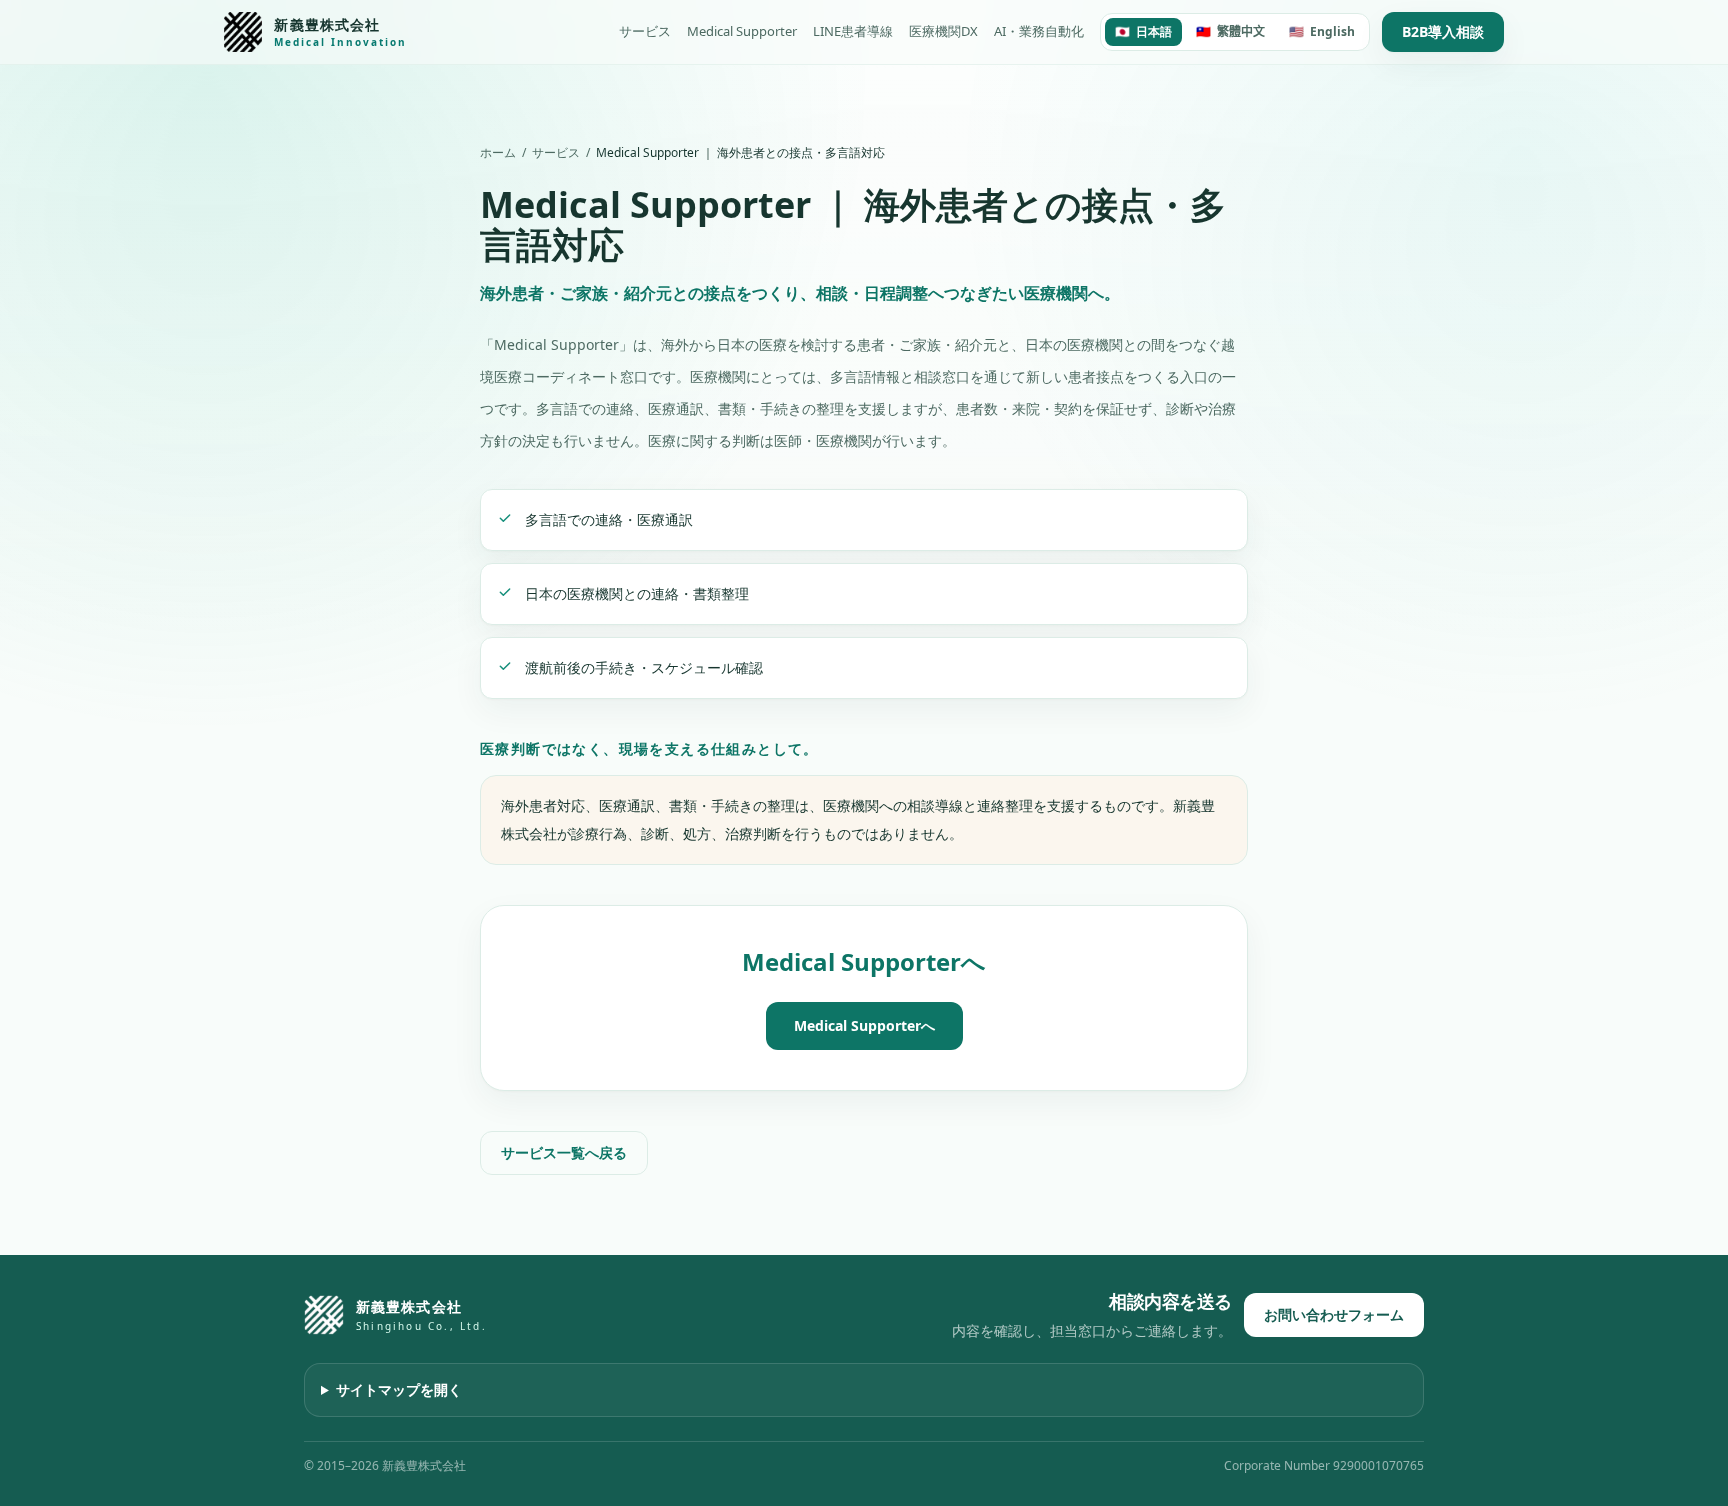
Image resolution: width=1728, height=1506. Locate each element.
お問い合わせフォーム (1334, 1314)
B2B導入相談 (1443, 31)
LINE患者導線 (853, 31)
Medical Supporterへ (864, 1025)
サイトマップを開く (399, 1389)
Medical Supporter (742, 31)
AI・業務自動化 (1039, 31)
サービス (645, 31)
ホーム (498, 153)
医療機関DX (943, 31)
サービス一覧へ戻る (564, 1152)
